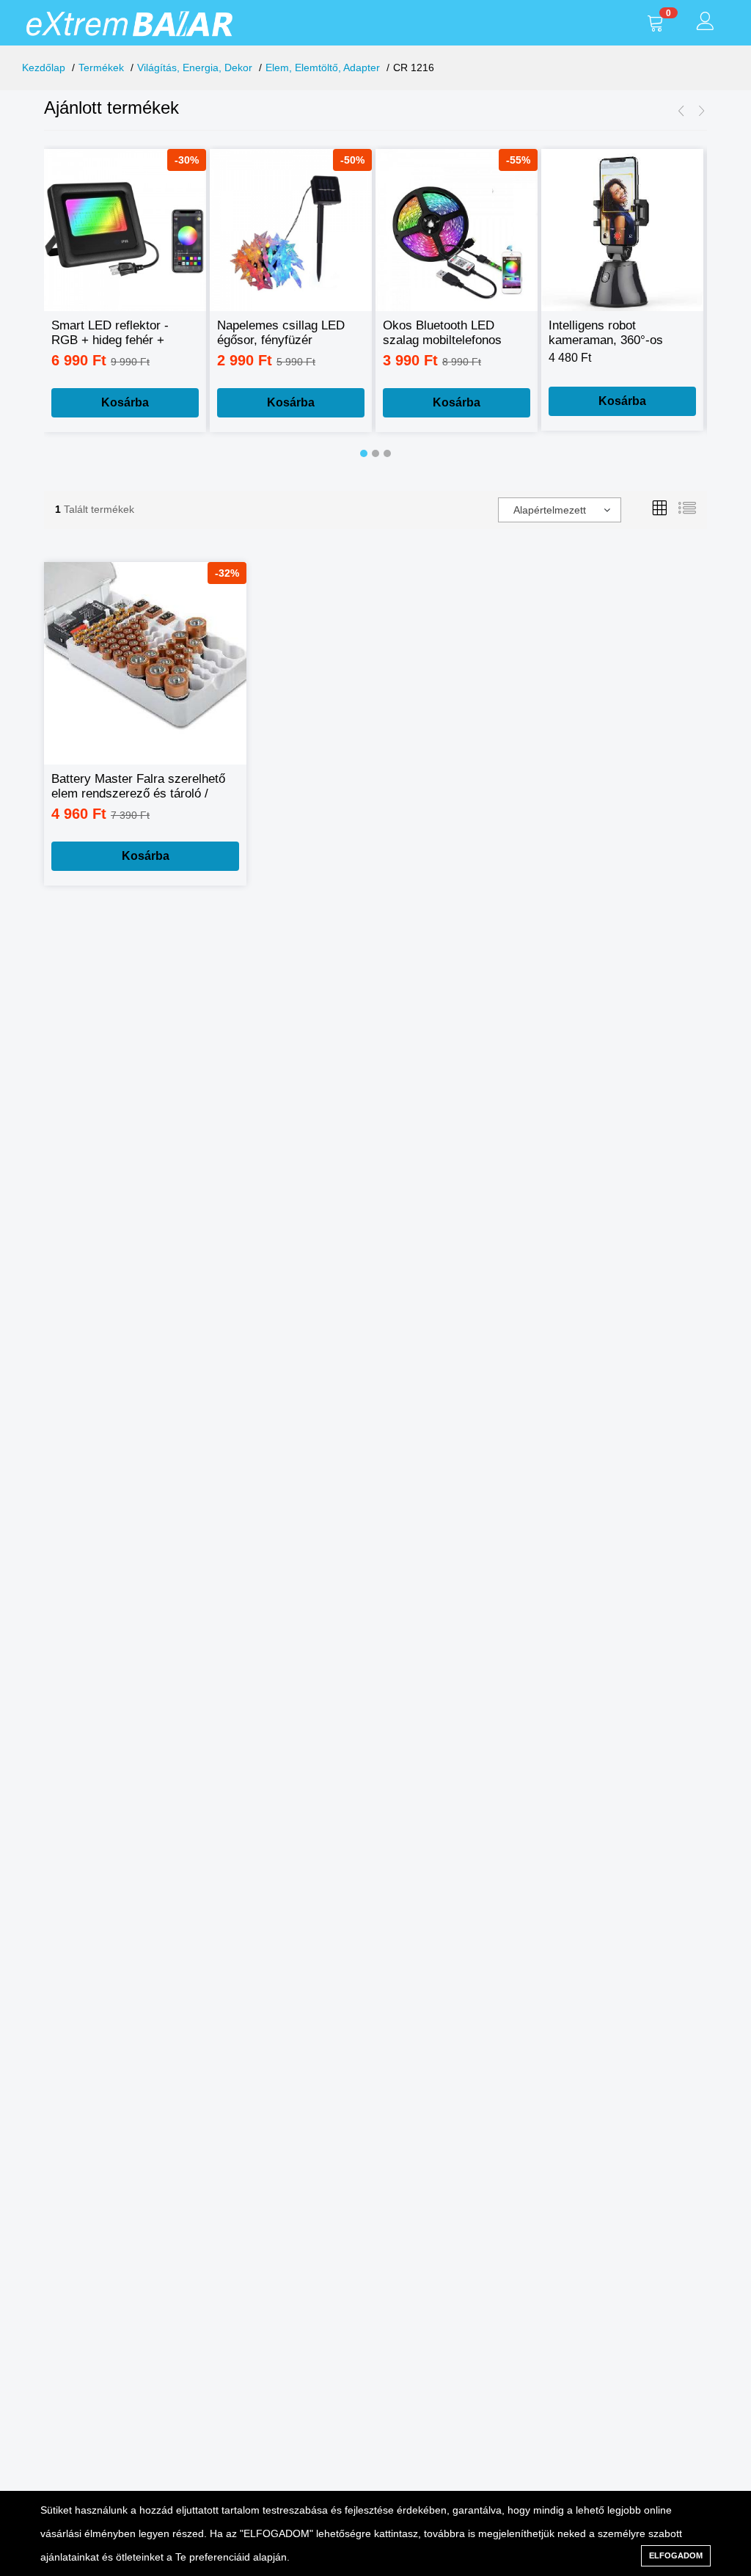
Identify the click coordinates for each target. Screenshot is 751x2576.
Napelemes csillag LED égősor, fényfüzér (281, 333)
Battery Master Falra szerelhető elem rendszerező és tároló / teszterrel (138, 787)
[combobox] (560, 510)
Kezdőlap (44, 67)
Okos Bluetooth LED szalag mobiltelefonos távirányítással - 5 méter (450, 333)
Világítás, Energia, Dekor (195, 67)
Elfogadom (676, 2555)
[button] (364, 453)
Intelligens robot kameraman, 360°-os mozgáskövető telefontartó (606, 333)
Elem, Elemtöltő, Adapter (323, 67)
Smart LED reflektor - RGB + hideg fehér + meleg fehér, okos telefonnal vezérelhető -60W (111, 333)
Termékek (101, 67)
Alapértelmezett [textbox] (550, 510)
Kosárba (125, 402)
